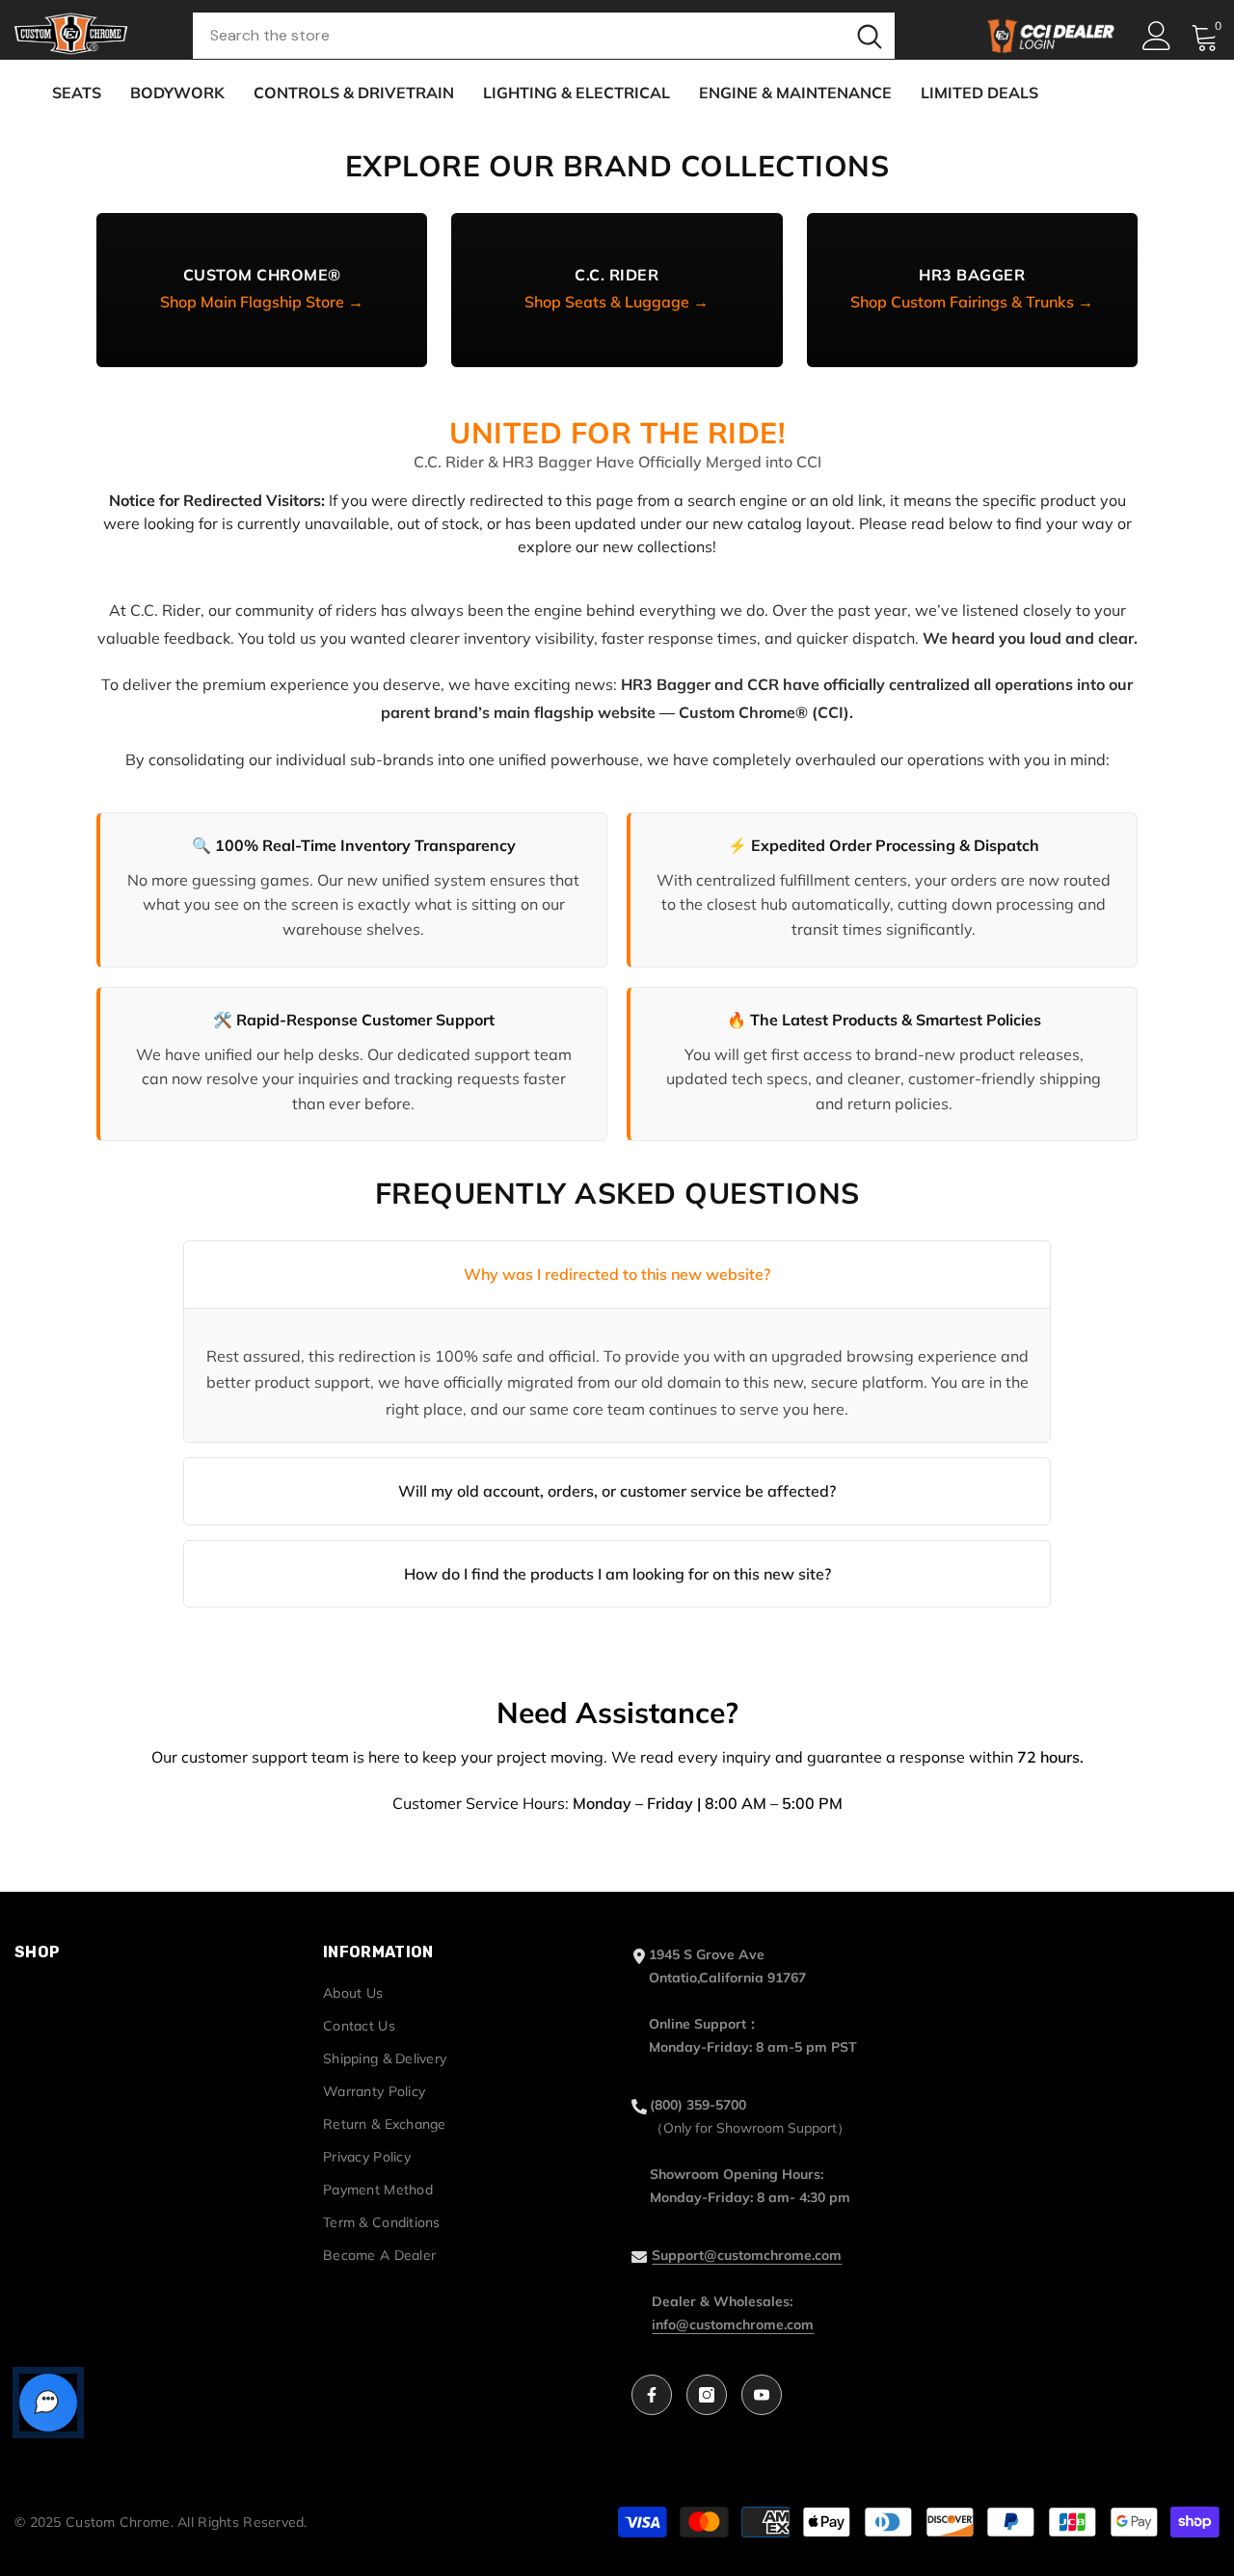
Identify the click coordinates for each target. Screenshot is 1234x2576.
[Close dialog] (845, 1092)
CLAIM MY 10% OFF (617, 1426)
